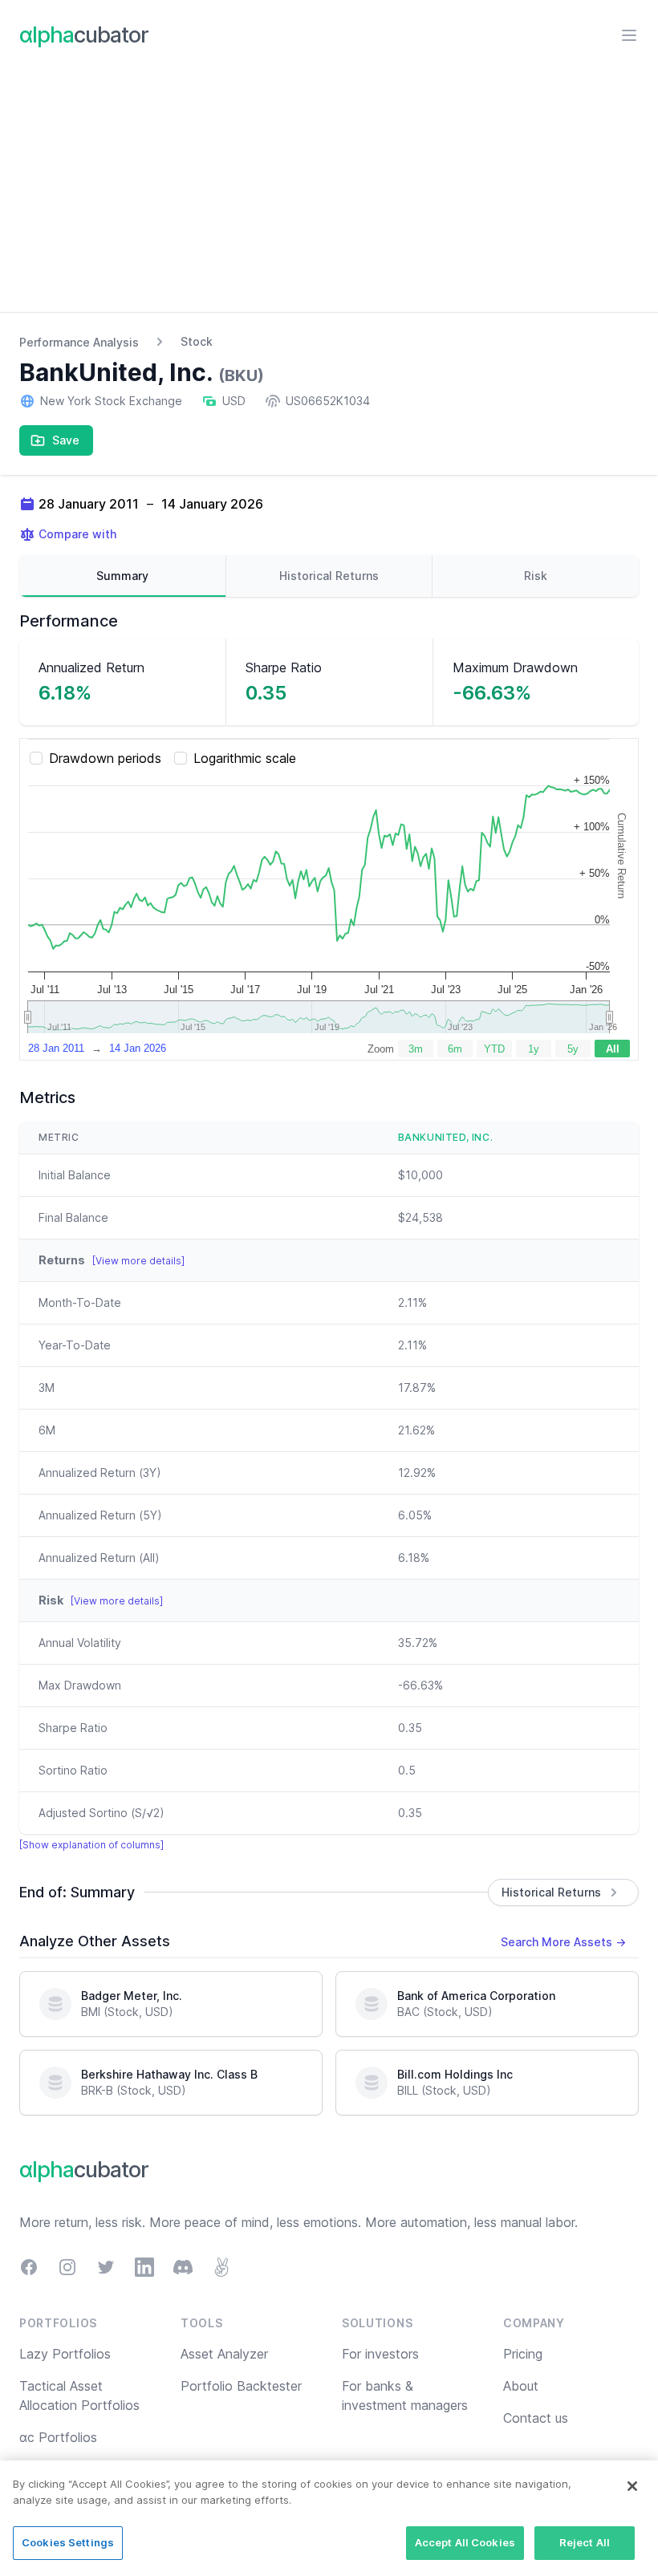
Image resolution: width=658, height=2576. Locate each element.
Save (66, 440)
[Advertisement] (329, 192)
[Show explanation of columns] (91, 1845)
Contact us (536, 2418)
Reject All (585, 2542)
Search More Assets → (563, 1942)
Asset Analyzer (224, 2354)
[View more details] (138, 1261)
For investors (380, 2354)
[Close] (632, 2486)
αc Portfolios (58, 2437)
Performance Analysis (79, 342)
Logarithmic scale (245, 758)
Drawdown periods (105, 758)
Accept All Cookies (465, 2542)
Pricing (523, 2354)
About (521, 2386)
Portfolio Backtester (241, 2386)
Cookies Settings (68, 2542)
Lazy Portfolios (65, 2354)
